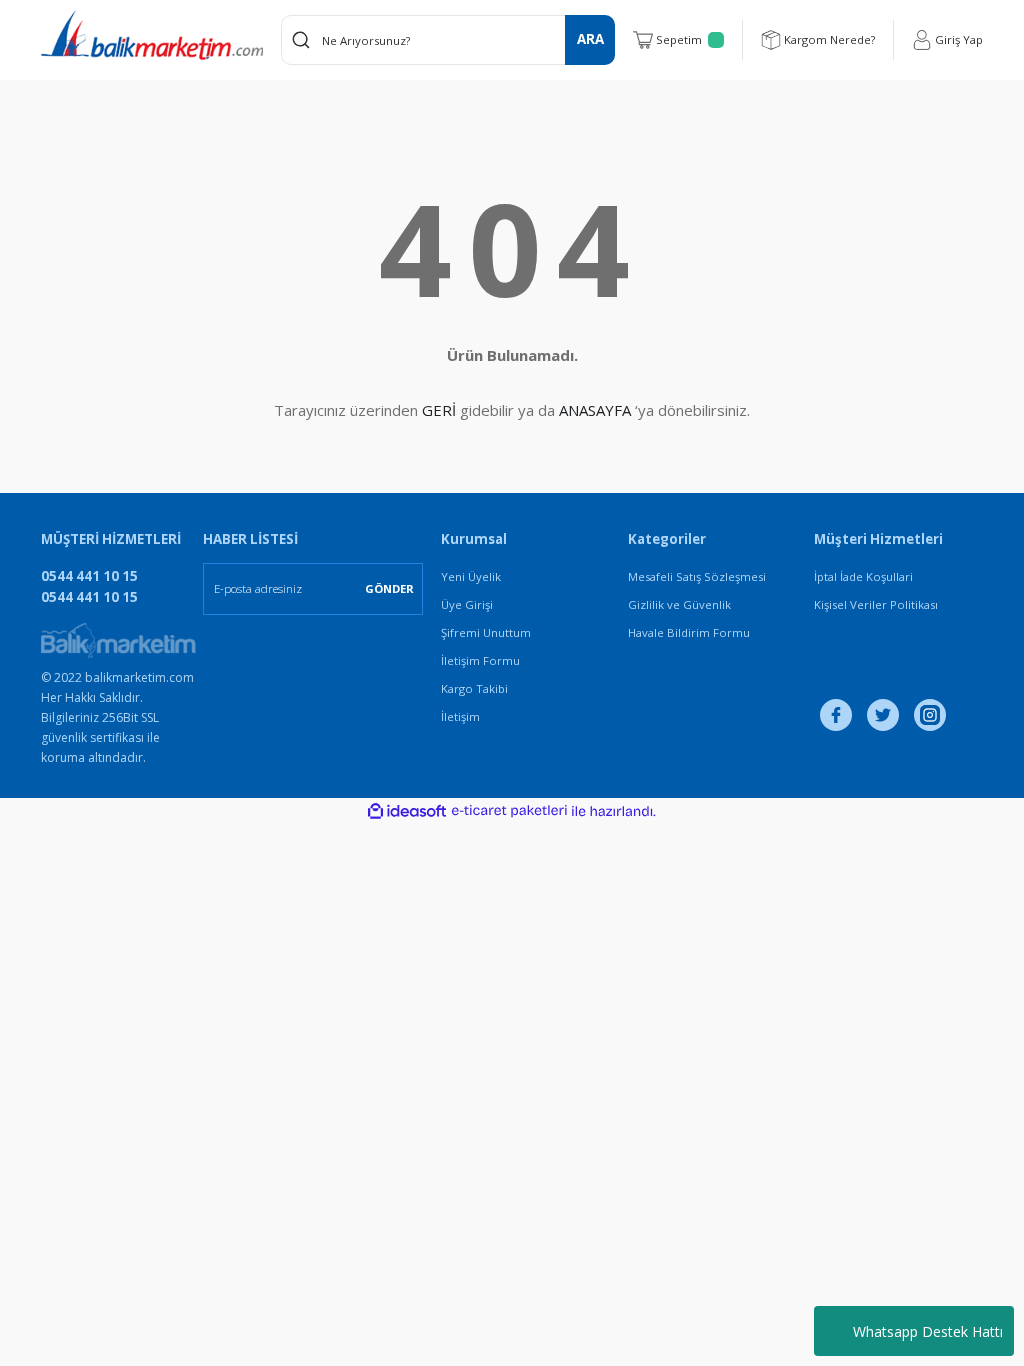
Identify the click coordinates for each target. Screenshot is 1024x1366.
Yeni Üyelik (471, 576)
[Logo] (152, 35)
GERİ (439, 410)
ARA (590, 39)
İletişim (460, 716)
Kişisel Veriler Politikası (876, 604)
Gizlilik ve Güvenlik (679, 604)
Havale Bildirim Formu (689, 632)
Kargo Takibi (474, 688)
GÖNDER (389, 588)
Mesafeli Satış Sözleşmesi (697, 576)
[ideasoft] (407, 812)
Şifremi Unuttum (486, 632)
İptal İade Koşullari (863, 576)
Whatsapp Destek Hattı (928, 1331)
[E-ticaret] (509, 811)
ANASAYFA (595, 410)
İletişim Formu (480, 660)
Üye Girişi (467, 604)
